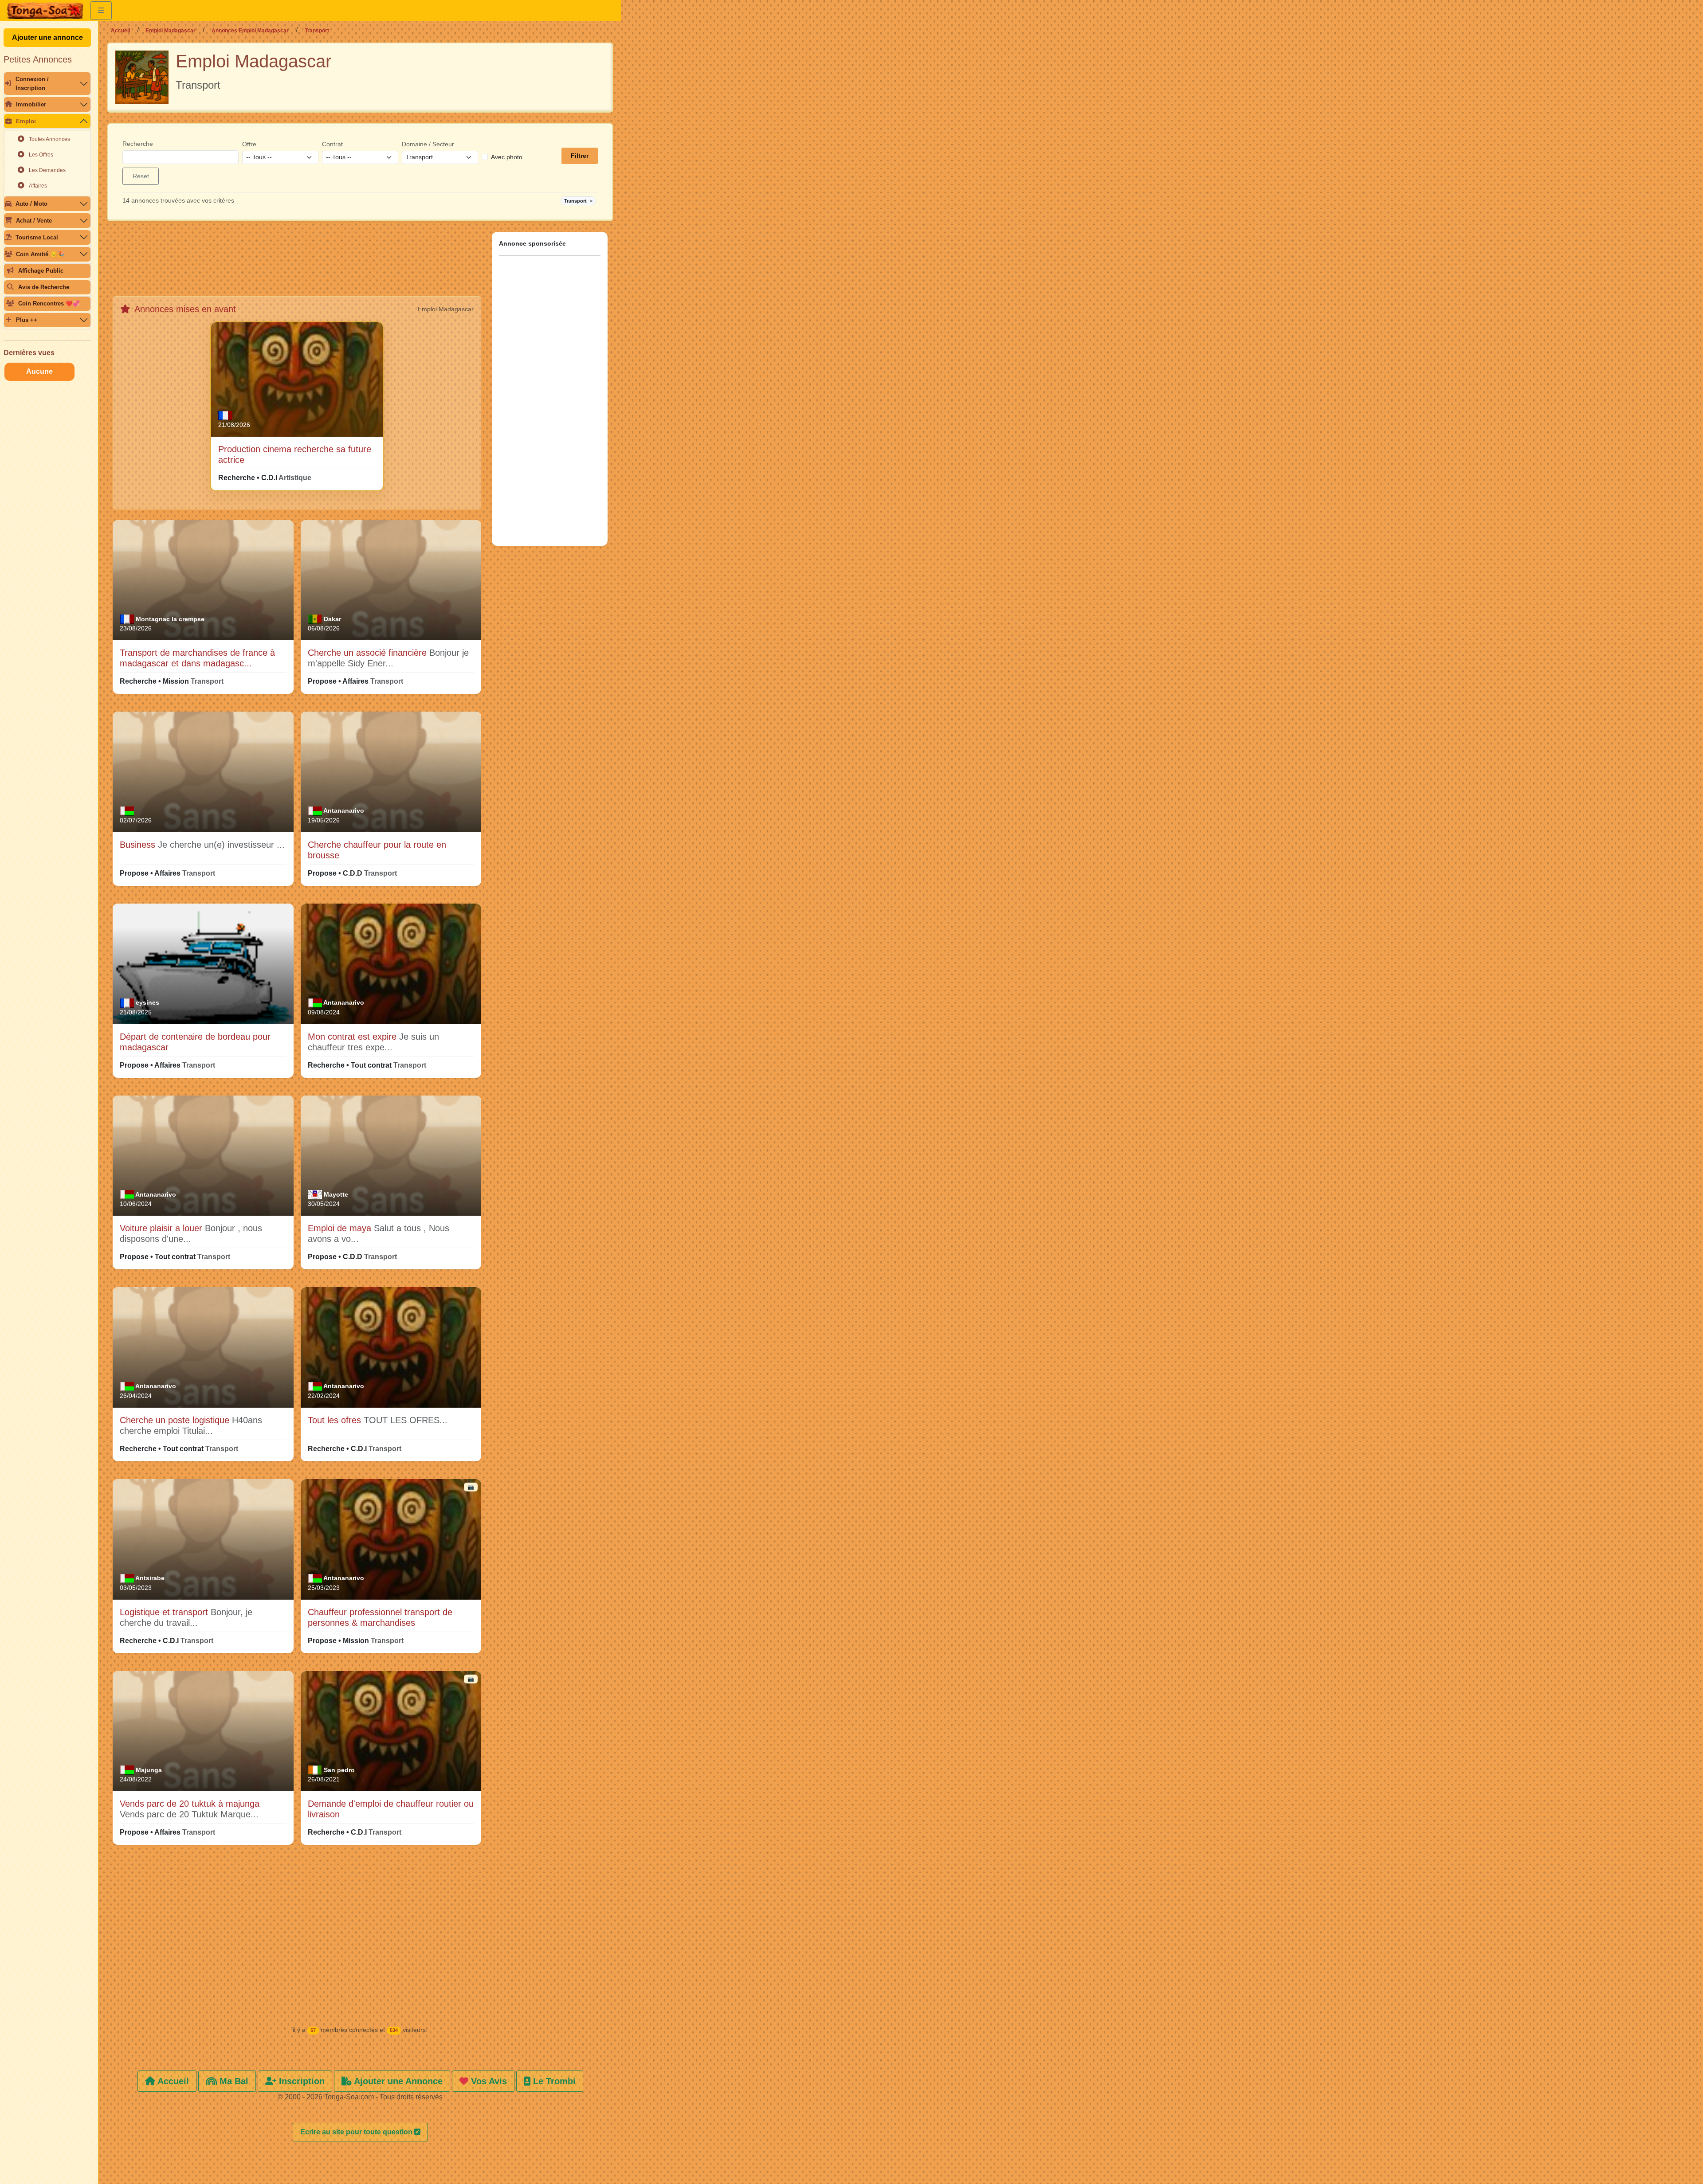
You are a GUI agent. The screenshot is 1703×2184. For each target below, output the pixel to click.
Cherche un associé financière (369, 653)
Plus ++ (27, 320)
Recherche (138, 144)
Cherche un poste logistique (176, 1420)
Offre (249, 144)
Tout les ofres (336, 1420)
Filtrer (580, 156)
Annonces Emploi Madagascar (250, 31)
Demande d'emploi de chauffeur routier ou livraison (391, 1809)
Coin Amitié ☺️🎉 (40, 254)
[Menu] (101, 11)
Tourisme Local (37, 237)
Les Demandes (47, 170)
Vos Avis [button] (488, 2081)
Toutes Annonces (49, 139)
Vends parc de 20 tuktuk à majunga (190, 1804)
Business (139, 845)
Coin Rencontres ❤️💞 (49, 303)
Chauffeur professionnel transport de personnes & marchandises (380, 1617)
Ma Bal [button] (233, 2081)
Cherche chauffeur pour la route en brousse (377, 850)
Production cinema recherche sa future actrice (295, 454)
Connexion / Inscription (32, 83)
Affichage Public (41, 271)
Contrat (332, 144)
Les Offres (41, 155)
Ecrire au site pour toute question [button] (357, 2132)
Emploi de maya (341, 1228)
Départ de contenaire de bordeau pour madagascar (195, 1042)
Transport (578, 201)
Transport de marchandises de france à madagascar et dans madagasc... (197, 658)
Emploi (26, 121)
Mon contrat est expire (353, 1037)
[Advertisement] (297, 262)
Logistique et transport (165, 1612)
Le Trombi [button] (553, 2081)
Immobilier (31, 104)
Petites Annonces (38, 59)
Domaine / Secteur (428, 144)
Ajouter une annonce (47, 37)
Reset (141, 176)
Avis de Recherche (44, 287)
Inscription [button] (300, 2081)
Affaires (38, 186)
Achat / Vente (34, 221)
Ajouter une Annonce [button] (397, 2081)
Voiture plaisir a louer (162, 1228)
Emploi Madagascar (171, 31)
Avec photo (507, 157)
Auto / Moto (31, 204)
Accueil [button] (172, 2081)
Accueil (120, 31)
